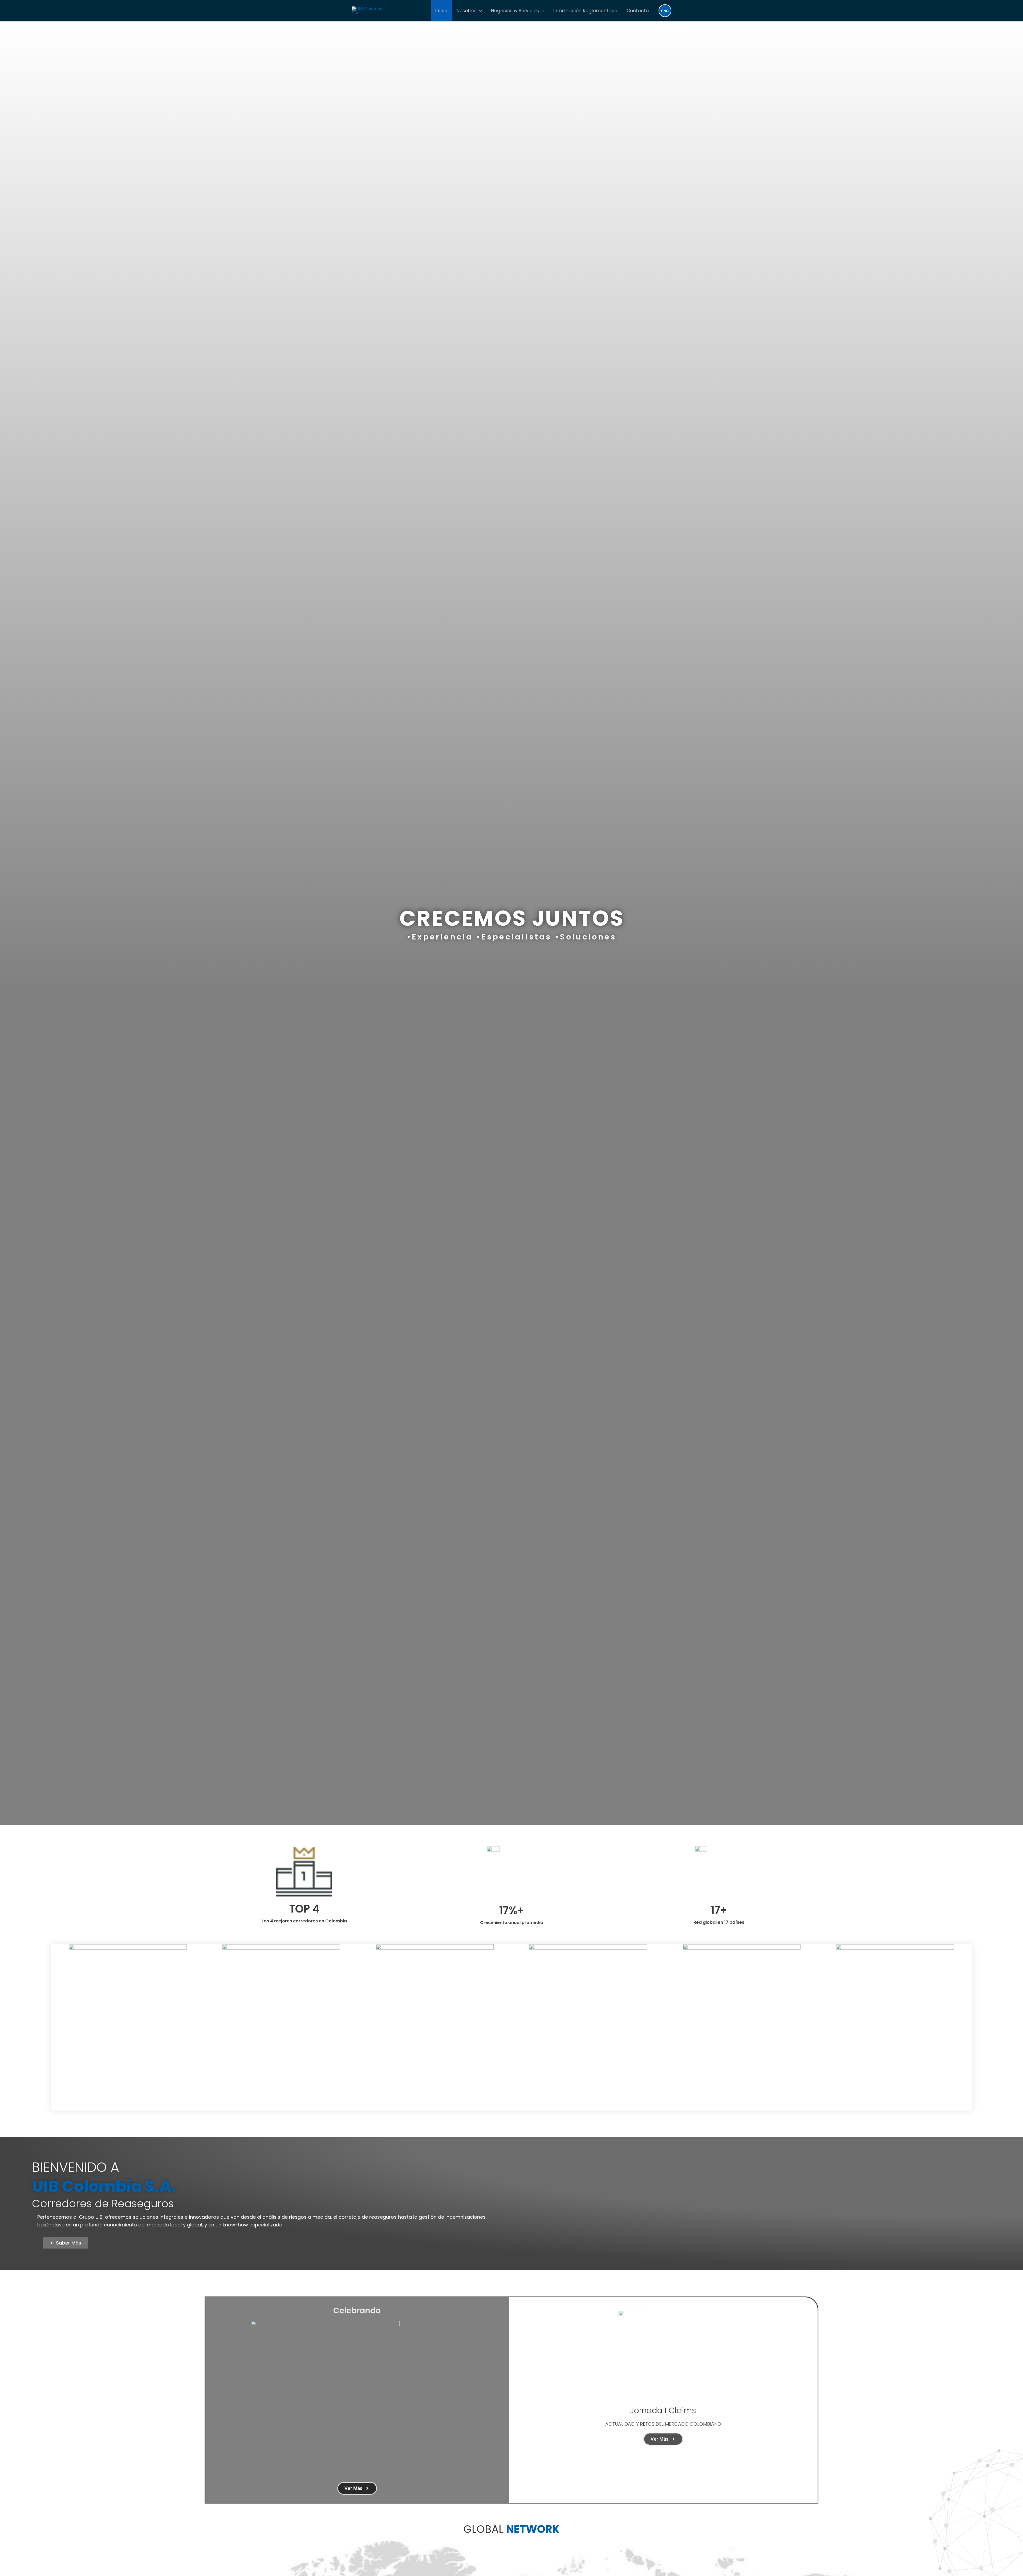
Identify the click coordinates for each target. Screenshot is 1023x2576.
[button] (479, 11)
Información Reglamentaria (585, 11)
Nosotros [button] (466, 11)
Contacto (638, 11)
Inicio (441, 11)
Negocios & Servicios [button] (515, 11)
